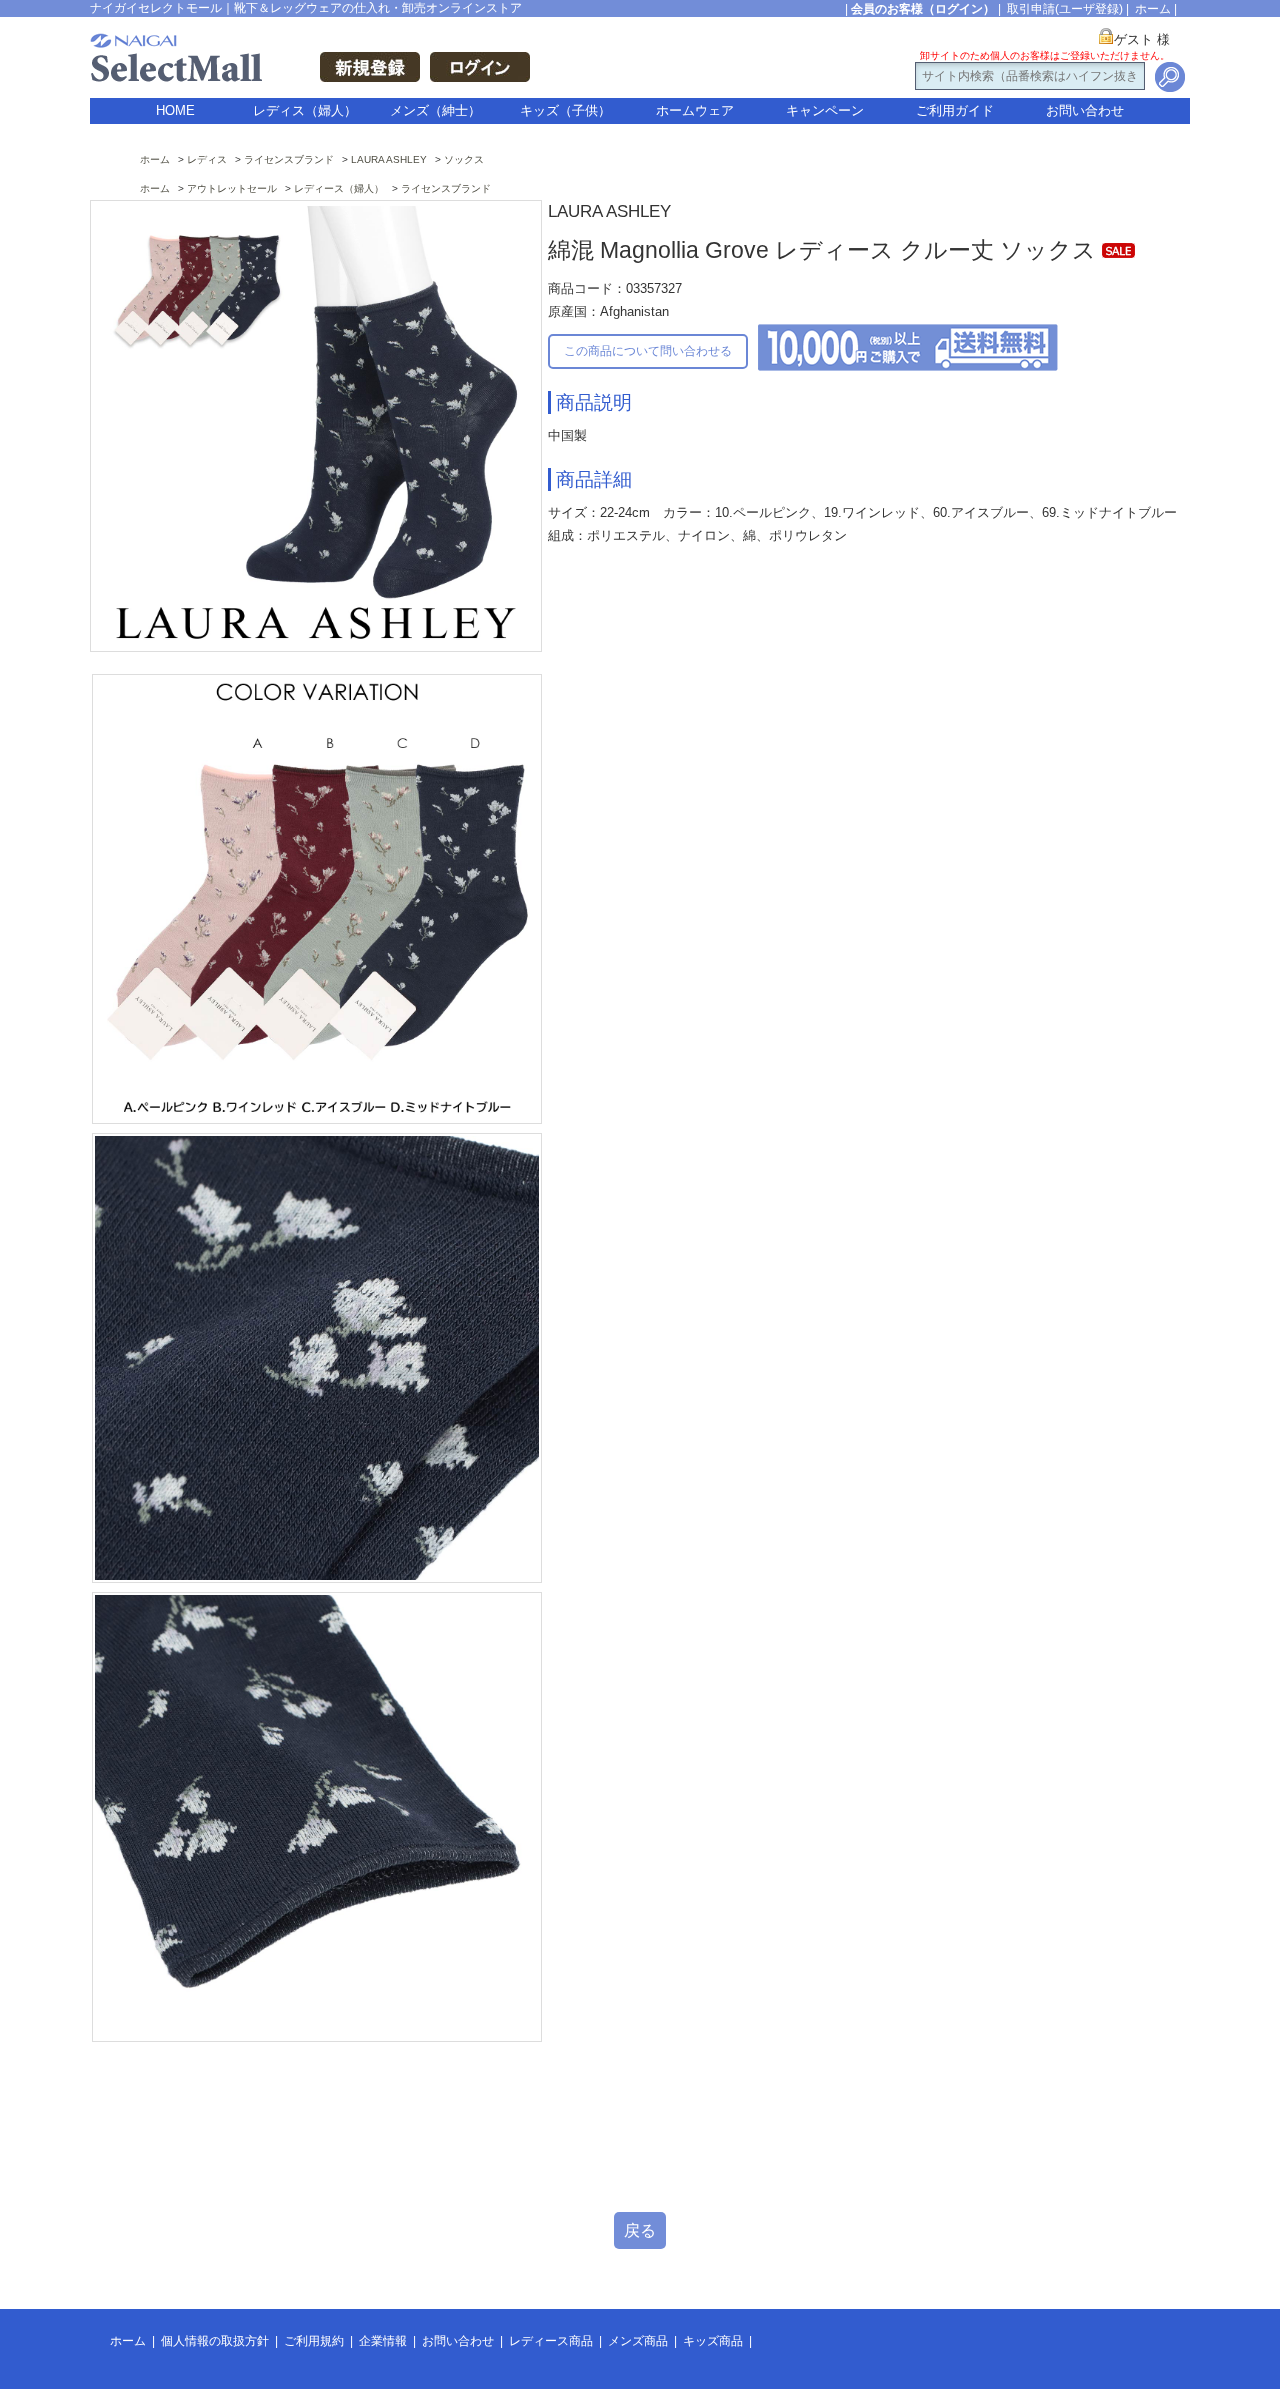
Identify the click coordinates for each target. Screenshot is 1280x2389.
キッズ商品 (713, 2341)
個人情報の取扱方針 (215, 2341)
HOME (175, 110)
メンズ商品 (638, 2341)
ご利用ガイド (955, 110)
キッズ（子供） (565, 110)
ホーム (1153, 9)
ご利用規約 (314, 2341)
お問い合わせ (1085, 110)
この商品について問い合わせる (648, 351)
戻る (640, 2230)
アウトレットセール (232, 188)
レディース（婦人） (339, 188)
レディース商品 (551, 2341)
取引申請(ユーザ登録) (1065, 9)
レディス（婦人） (305, 110)
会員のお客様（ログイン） (923, 9)
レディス (207, 159)
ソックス (464, 159)
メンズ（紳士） (435, 110)
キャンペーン (825, 110)
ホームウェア (695, 110)
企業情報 (383, 2341)
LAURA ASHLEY (389, 159)
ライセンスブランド (289, 159)
